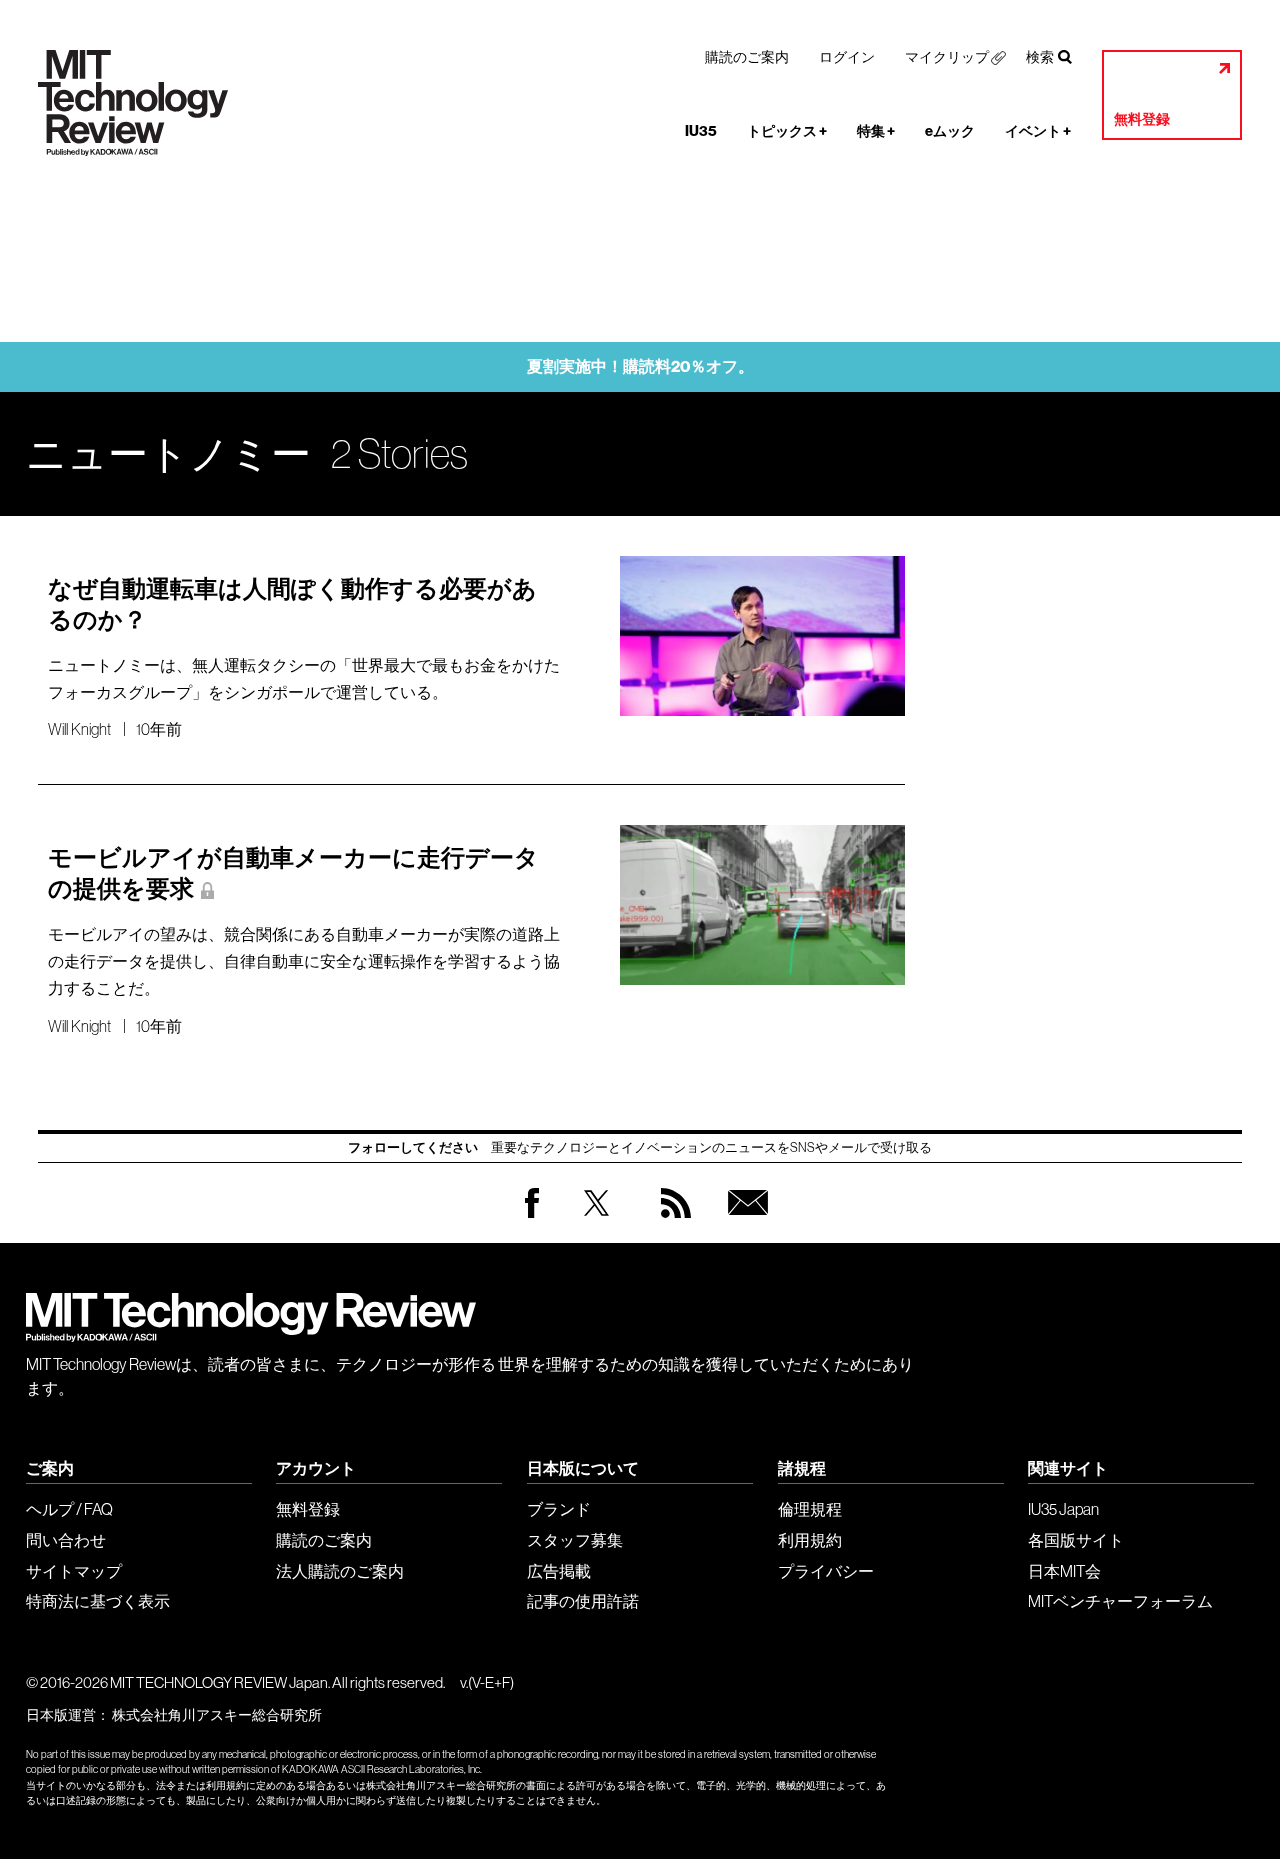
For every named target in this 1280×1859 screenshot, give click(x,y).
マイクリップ (947, 57)
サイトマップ (74, 1571)
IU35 (701, 131)
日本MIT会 (1064, 1571)
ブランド (559, 1509)
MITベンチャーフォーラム (1120, 1601)
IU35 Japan (1063, 1509)
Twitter (596, 1222)
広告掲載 (559, 1571)
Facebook (532, 1217)
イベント (1038, 131)
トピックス (787, 131)
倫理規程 (810, 1509)
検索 (1040, 57)
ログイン (847, 57)
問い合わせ (66, 1540)
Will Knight (79, 729)
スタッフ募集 (575, 1540)
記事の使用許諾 (583, 1601)
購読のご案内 (747, 57)
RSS (671, 1222)
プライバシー (826, 1571)
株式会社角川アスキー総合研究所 (217, 1715)
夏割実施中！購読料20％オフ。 (640, 366)
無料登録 (1142, 119)
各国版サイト (1076, 1540)
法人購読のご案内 (340, 1571)
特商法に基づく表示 (98, 1601)
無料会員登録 (744, 1222)
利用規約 (810, 1540)
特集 (876, 131)
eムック (950, 131)
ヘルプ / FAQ (69, 1509)
